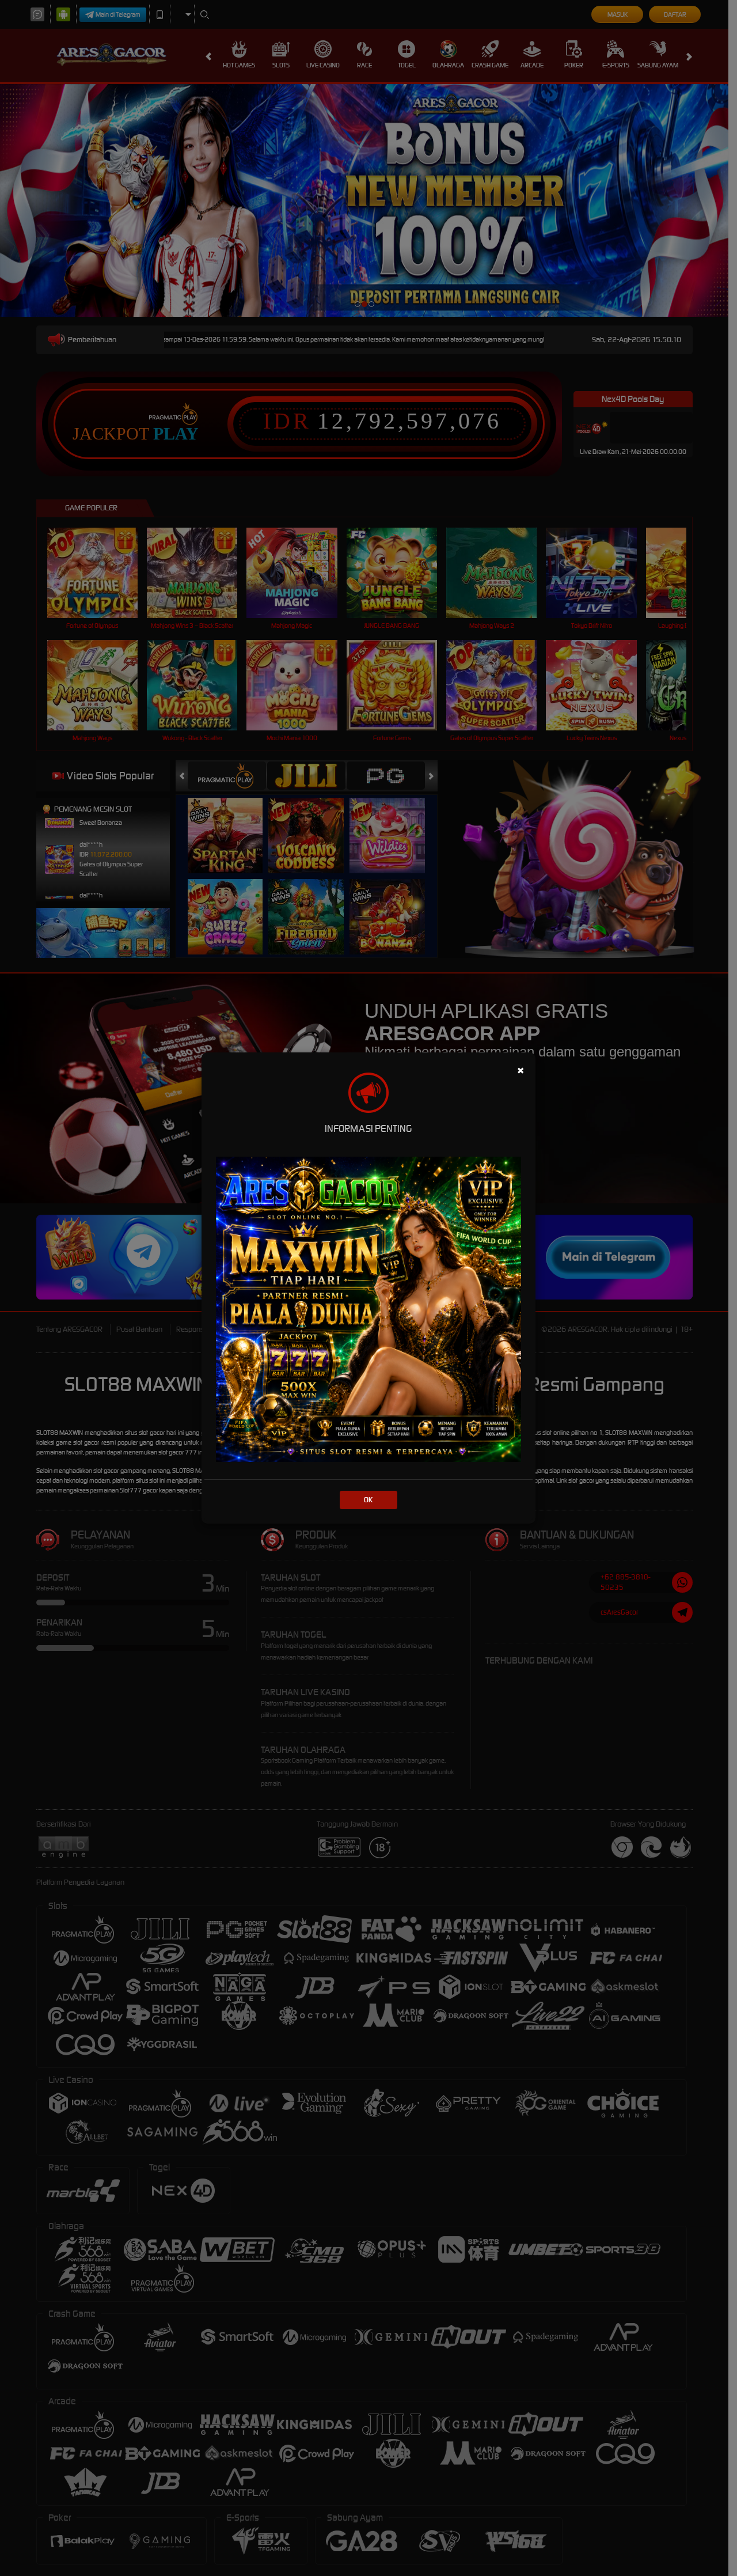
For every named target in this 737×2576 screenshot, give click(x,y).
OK (368, 1500)
